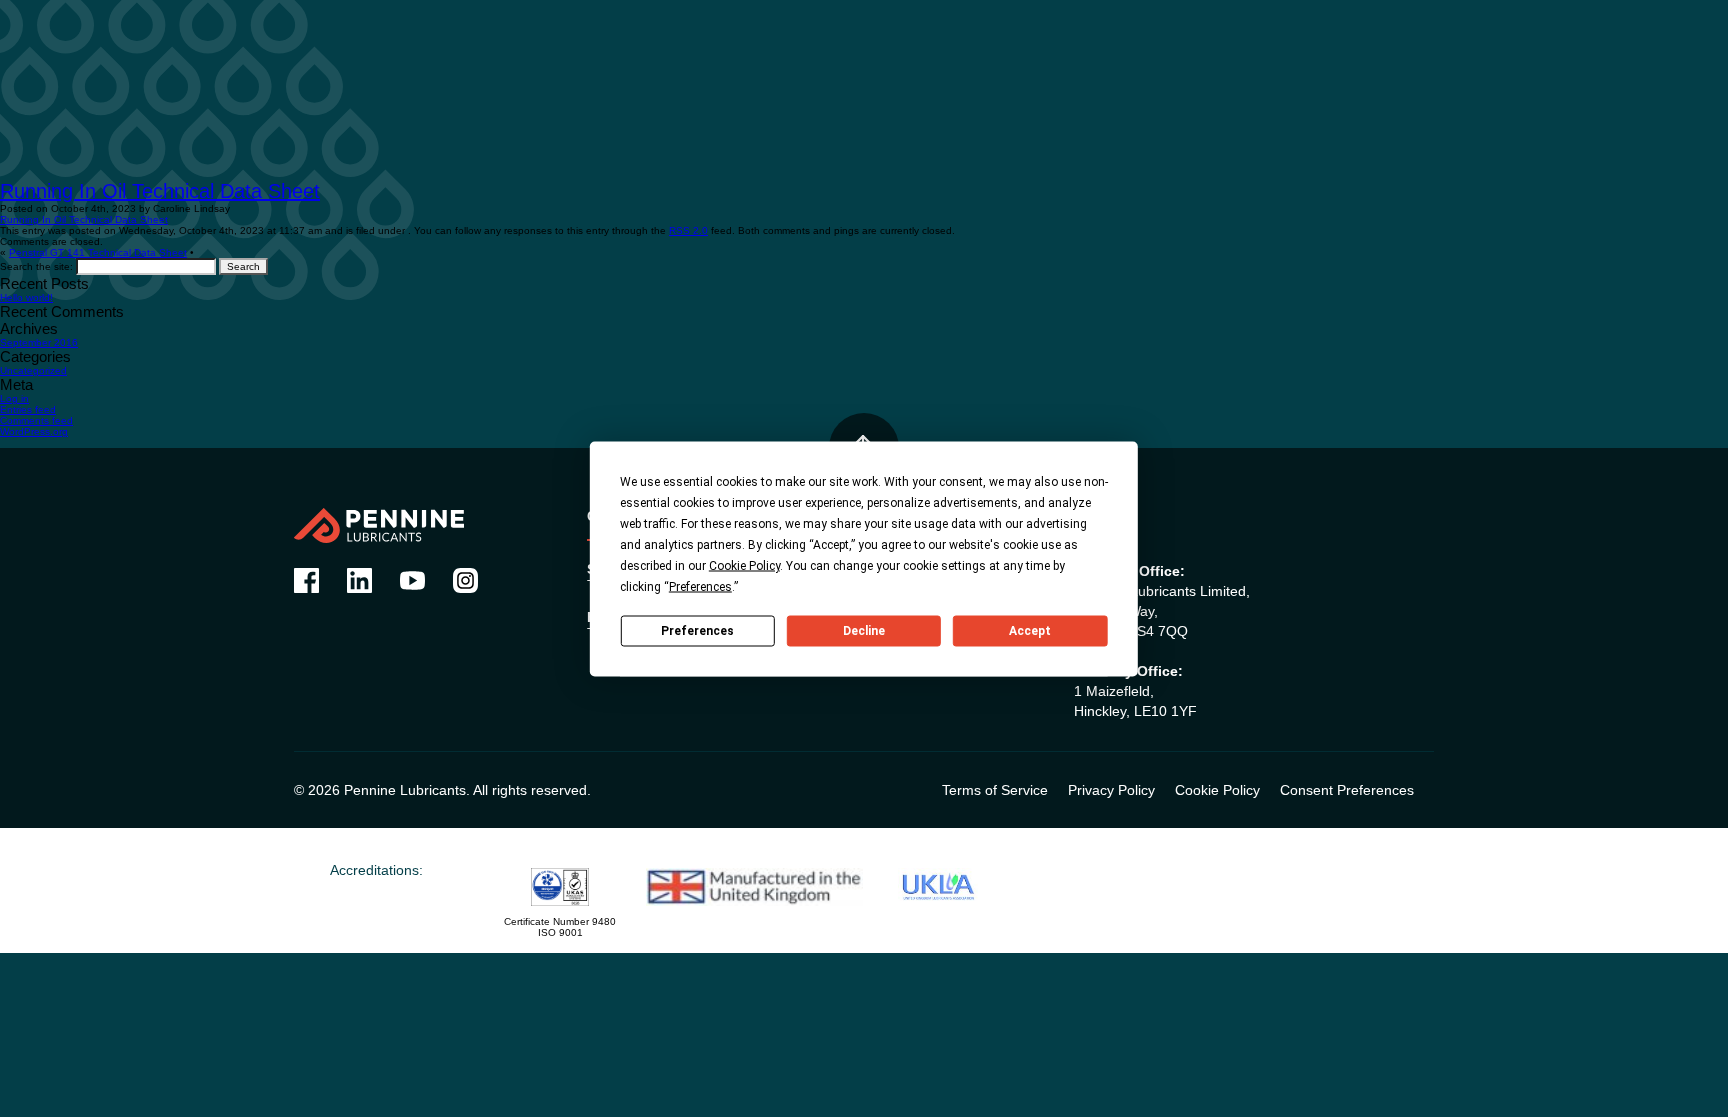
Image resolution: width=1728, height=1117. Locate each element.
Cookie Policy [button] (744, 565)
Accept (1030, 631)
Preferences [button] (700, 586)
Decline (864, 631)
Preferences (697, 631)
